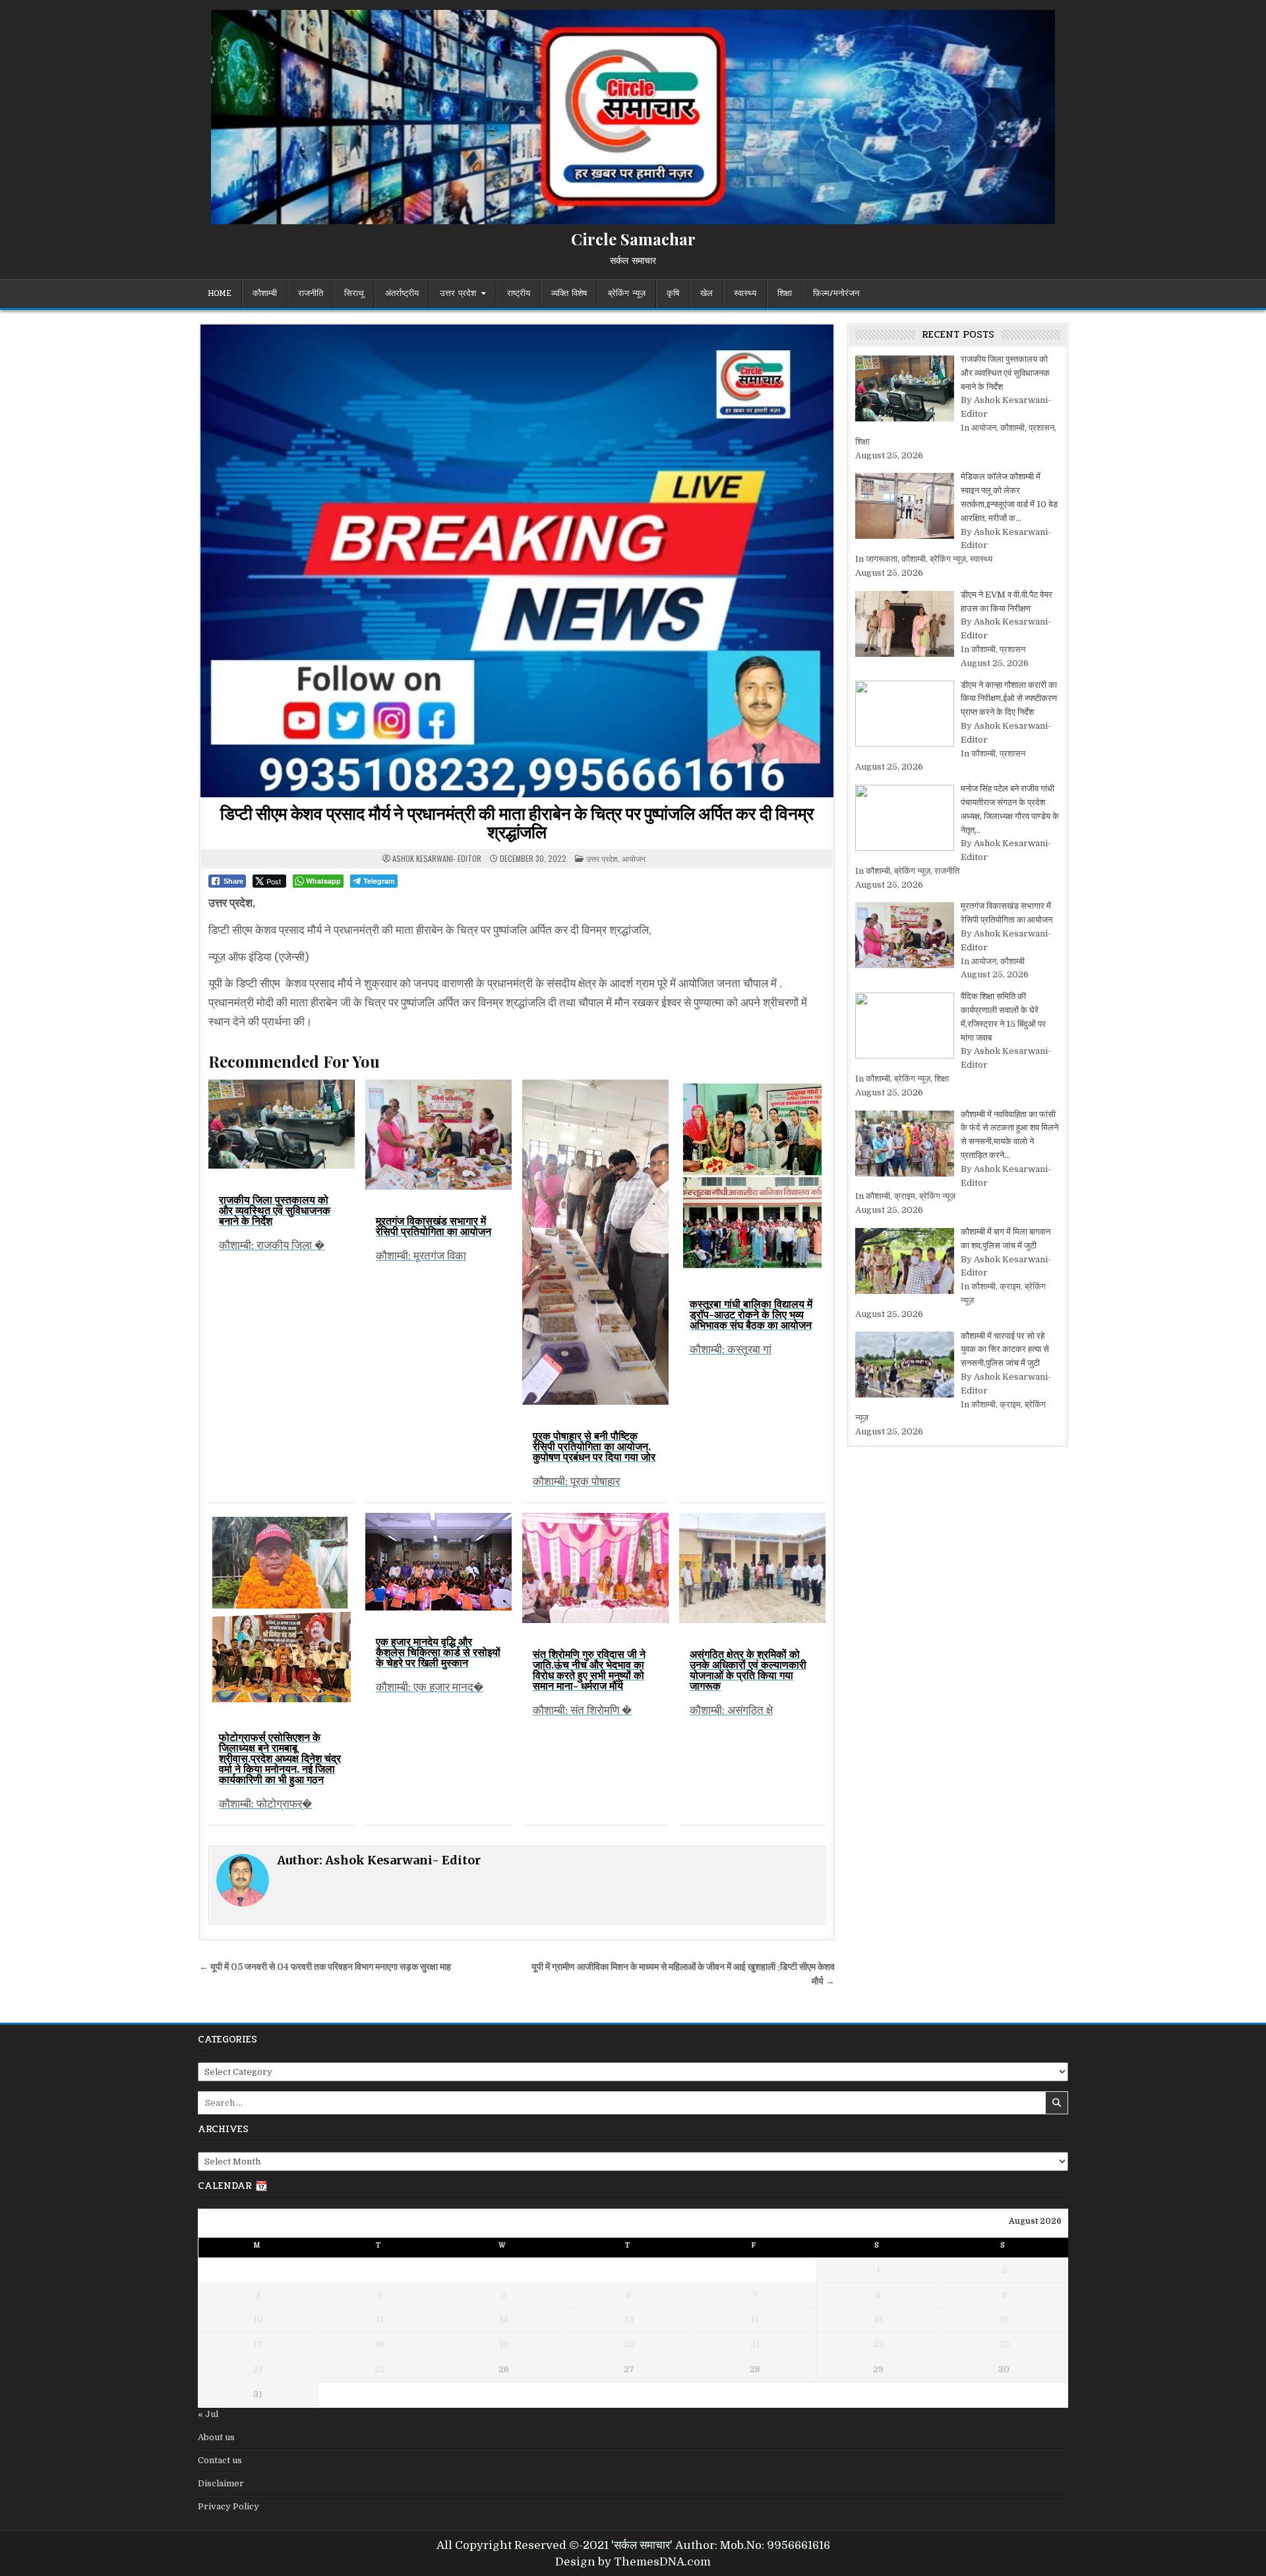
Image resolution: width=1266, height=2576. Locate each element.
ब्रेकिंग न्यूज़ (627, 293)
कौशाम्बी (265, 293)
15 (878, 2319)
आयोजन (634, 858)
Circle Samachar (633, 239)
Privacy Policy (228, 2506)
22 (878, 2344)
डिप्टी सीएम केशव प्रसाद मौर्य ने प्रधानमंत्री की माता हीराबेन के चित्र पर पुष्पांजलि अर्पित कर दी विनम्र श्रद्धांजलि (517, 822)
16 (1004, 2319)
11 (380, 2319)
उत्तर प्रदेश (458, 293)
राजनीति (311, 293)
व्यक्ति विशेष (569, 293)
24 (258, 2369)
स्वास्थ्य (745, 293)
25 (380, 2369)
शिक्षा (785, 293)
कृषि (673, 293)
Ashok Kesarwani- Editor (437, 859)
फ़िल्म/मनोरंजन (836, 293)
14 (755, 2319)
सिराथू (354, 293)
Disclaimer (221, 2483)
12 (504, 2319)
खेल (707, 293)
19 (504, 2344)
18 (380, 2344)
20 (629, 2344)
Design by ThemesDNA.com (633, 2562)
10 (258, 2319)
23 (1004, 2344)
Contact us (220, 2460)
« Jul (208, 2414)
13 (629, 2319)
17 (258, 2344)
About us (216, 2437)
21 (755, 2344)
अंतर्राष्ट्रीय (402, 293)
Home (220, 293)
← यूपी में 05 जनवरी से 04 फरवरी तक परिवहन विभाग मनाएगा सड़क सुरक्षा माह (325, 1967)
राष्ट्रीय (519, 293)
